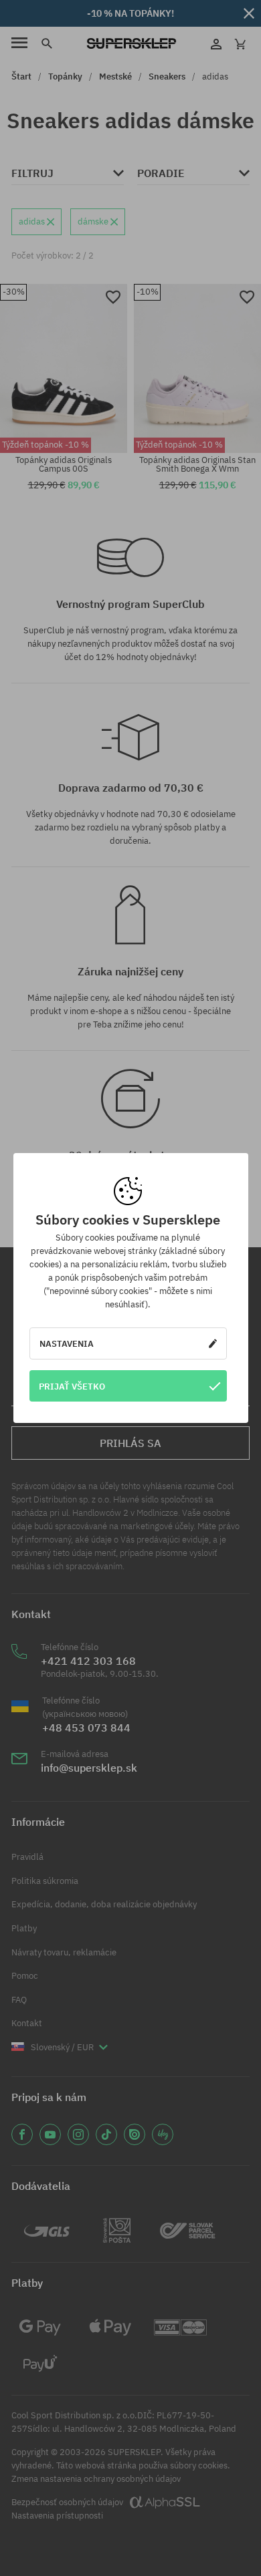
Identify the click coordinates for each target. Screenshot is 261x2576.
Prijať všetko (72, 1386)
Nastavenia (67, 1343)
